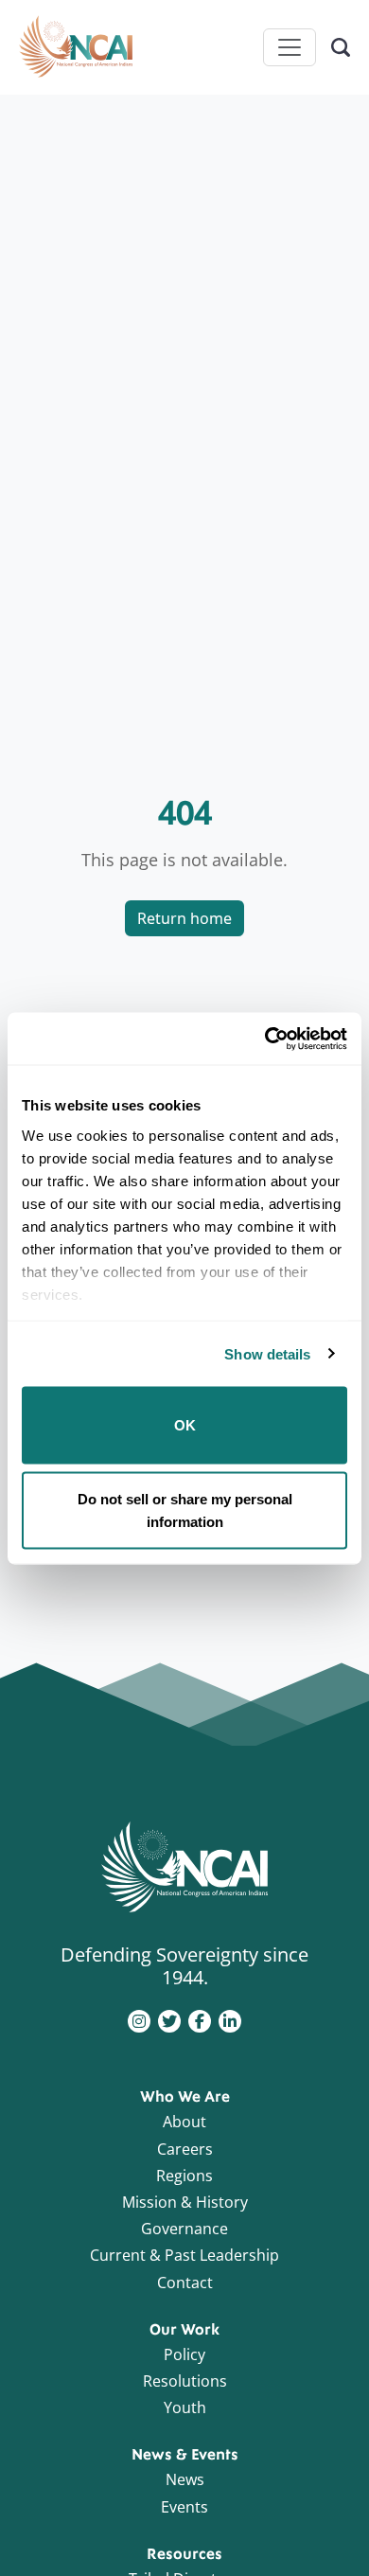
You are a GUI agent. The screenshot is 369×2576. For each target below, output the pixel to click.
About (184, 2122)
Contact (185, 2283)
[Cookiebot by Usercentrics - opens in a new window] (265, 1039)
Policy (184, 2354)
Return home (184, 918)
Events (184, 2507)
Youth (185, 2407)
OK (185, 1425)
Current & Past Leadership (184, 2255)
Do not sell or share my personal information (185, 1510)
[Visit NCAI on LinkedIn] (230, 2019)
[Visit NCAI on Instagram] (139, 2019)
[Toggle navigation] (290, 47)
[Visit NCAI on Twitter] (169, 2019)
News (185, 2479)
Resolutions (185, 2381)
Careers (185, 2149)
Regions (184, 2176)
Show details (267, 1353)
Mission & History (185, 2202)
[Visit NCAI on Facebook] (200, 2019)
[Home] (76, 47)
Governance (184, 2229)
